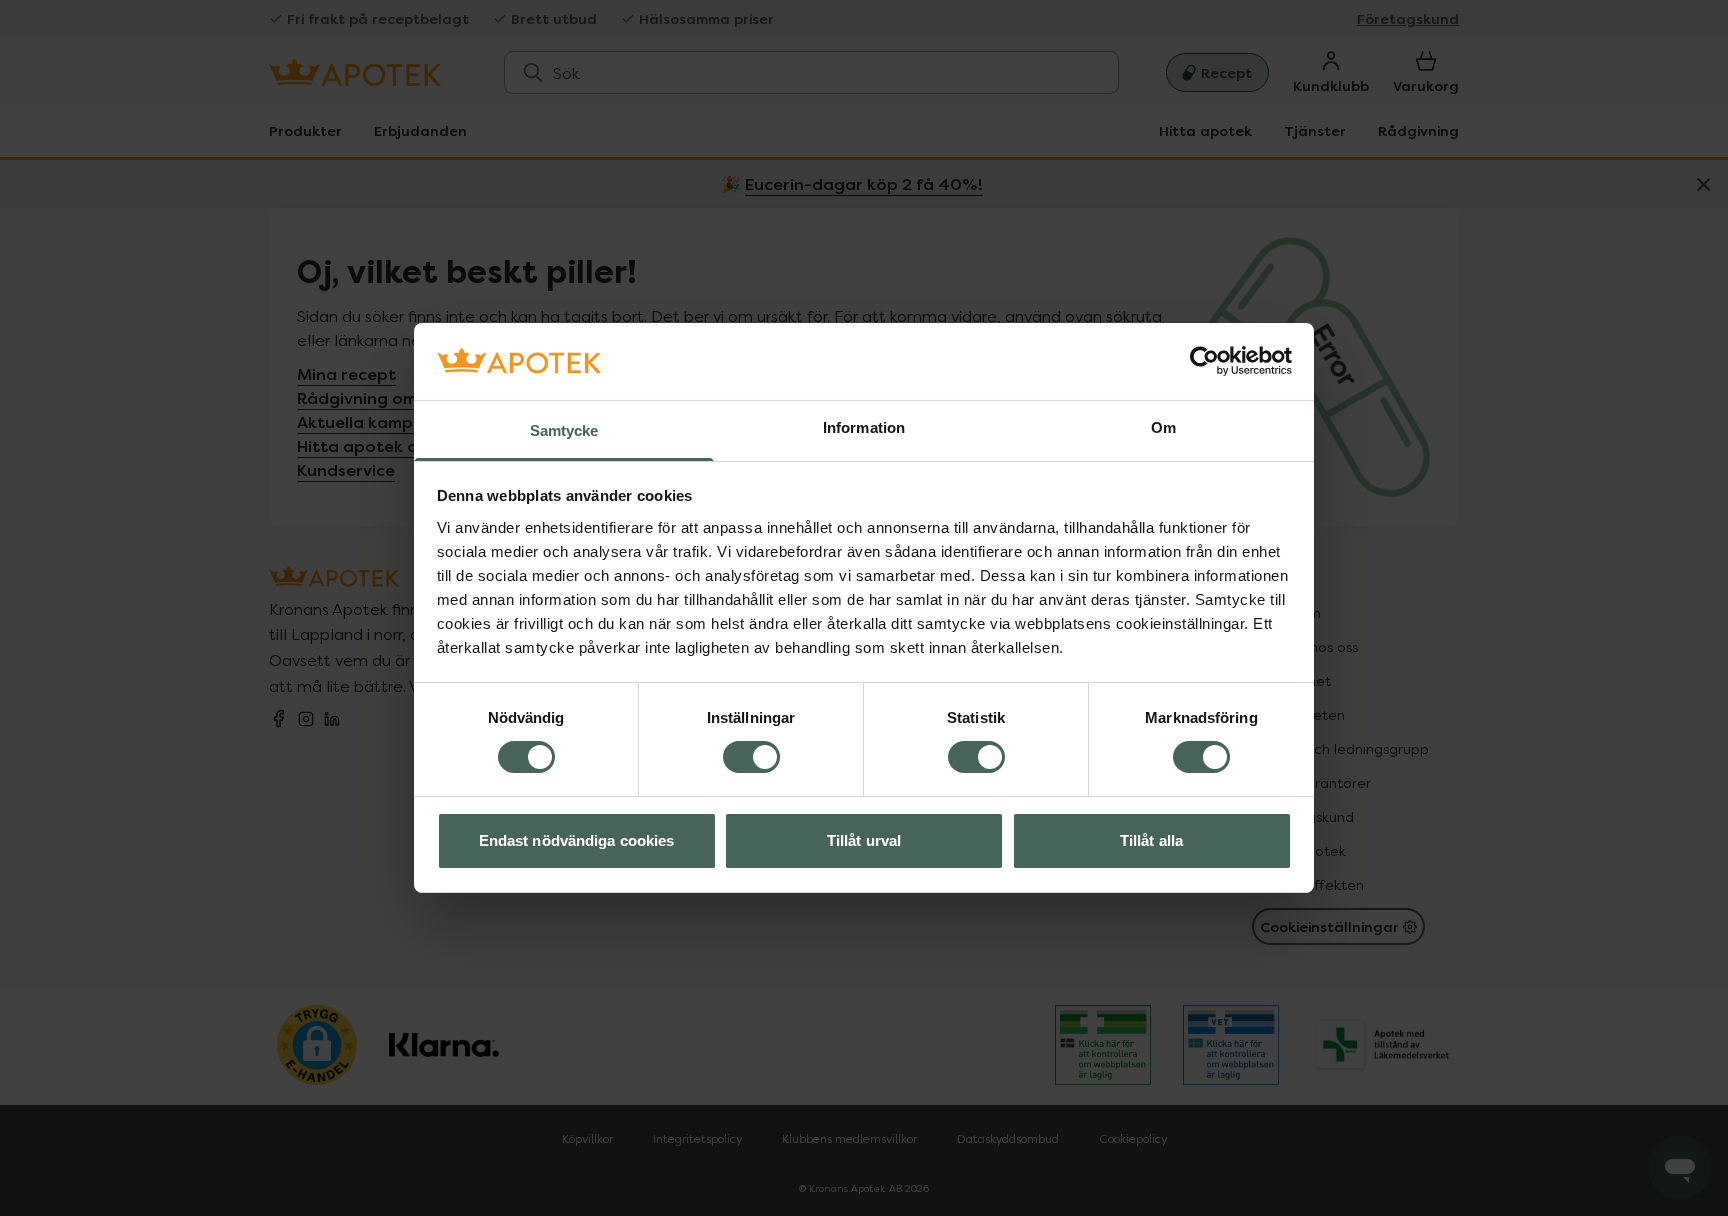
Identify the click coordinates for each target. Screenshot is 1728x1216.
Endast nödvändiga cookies (577, 840)
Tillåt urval (864, 840)
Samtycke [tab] (564, 430)
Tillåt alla (1151, 840)
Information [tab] (864, 427)
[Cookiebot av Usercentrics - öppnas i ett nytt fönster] (1204, 361)
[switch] (751, 757)
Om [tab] (1163, 427)
